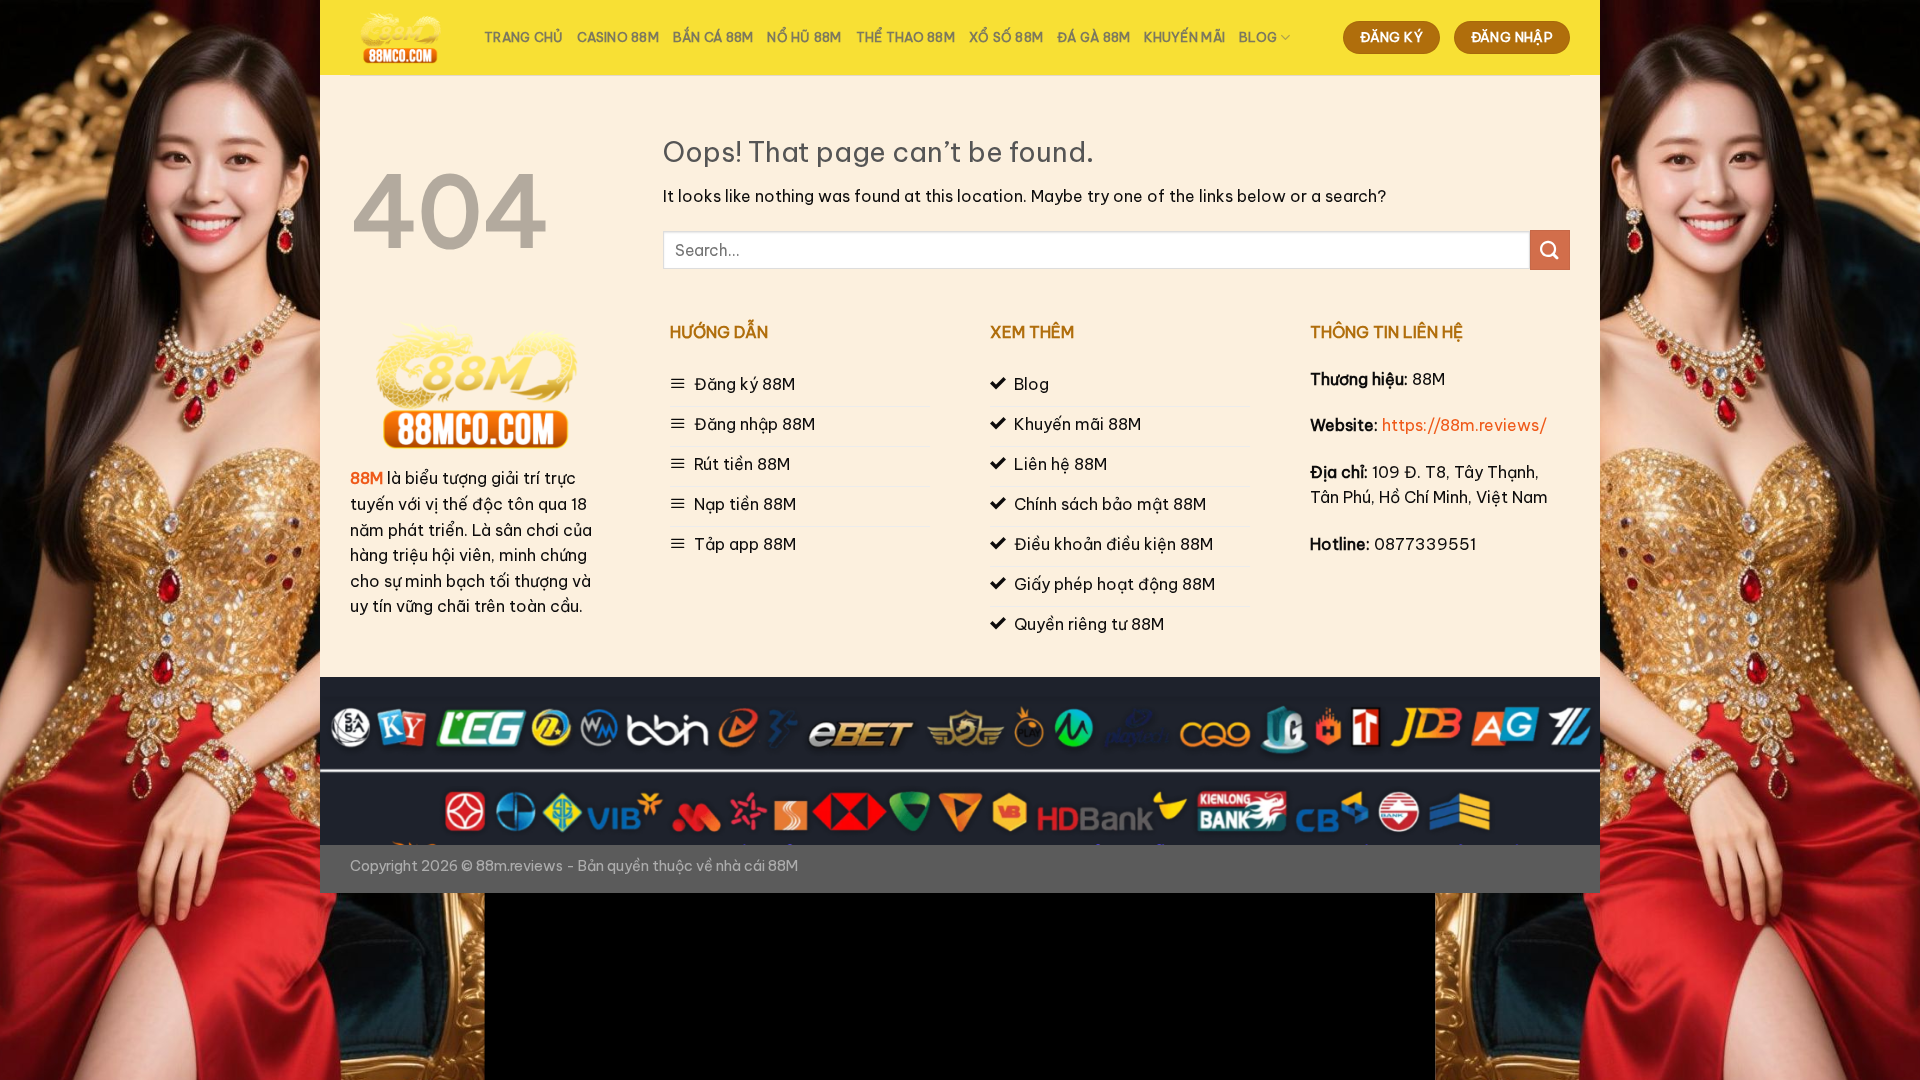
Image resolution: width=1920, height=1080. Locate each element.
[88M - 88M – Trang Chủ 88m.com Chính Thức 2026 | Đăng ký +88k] (402, 38)
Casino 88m (618, 37)
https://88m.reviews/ (1464, 425)
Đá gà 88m (1093, 37)
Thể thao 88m (905, 37)
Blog (1258, 37)
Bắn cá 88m (713, 37)
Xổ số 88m (1006, 37)
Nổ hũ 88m (804, 37)
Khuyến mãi (1184, 37)
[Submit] (1550, 249)
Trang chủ (523, 37)
